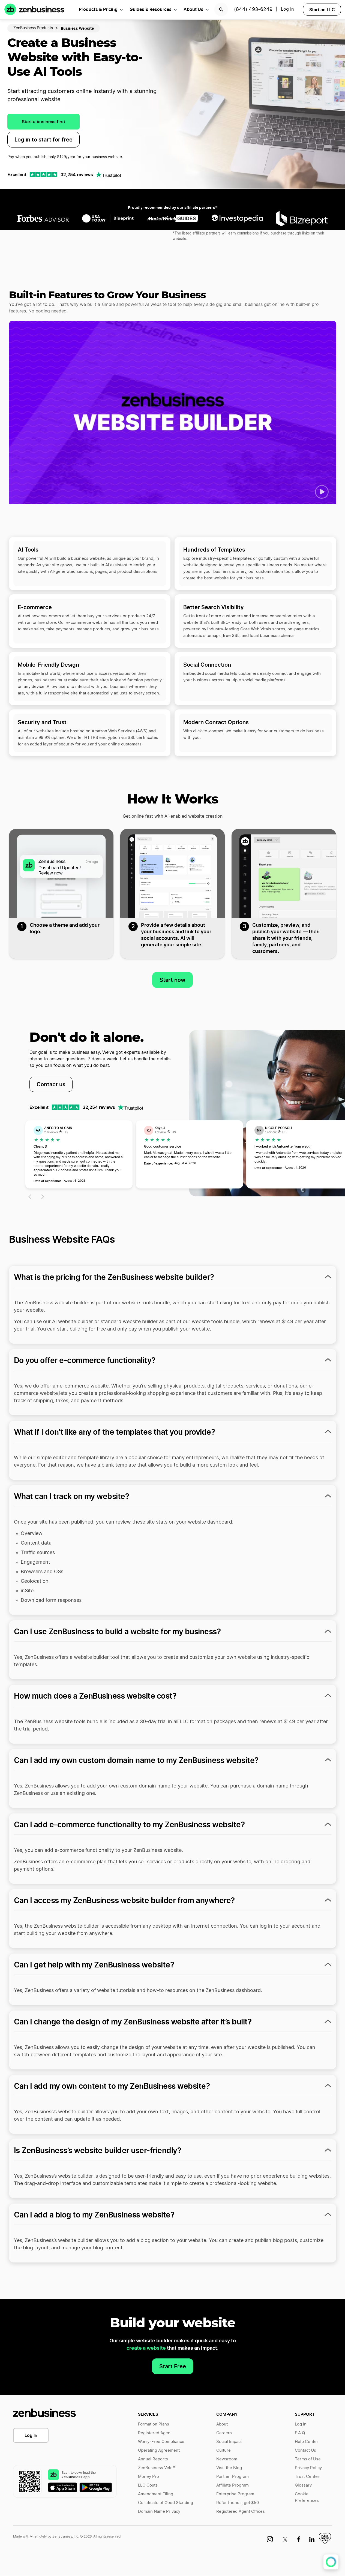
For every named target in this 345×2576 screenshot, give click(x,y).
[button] (322, 492)
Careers (224, 2433)
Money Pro (148, 2477)
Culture (223, 2450)
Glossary (303, 2485)
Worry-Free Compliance (161, 2442)
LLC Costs (148, 2485)
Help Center (307, 2442)
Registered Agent (155, 2433)
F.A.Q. (300, 2433)
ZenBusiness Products (33, 28)
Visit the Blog (229, 2468)
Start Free (173, 2366)
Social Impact (229, 2442)
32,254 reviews (77, 174)
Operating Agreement (159, 2450)
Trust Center (307, 2477)
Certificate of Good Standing (166, 2503)
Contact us (51, 1084)
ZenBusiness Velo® (157, 2468)
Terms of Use (308, 2459)
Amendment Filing (156, 2494)
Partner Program (232, 2477)
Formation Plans (154, 2424)
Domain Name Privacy (159, 2512)
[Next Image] (43, 1197)
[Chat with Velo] (331, 2562)
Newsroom (227, 2459)
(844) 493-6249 (253, 10)
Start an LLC (322, 10)
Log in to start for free (43, 140)
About (222, 2424)
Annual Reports (153, 2459)
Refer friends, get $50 (238, 2503)
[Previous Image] (29, 1197)
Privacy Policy (308, 2468)
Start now (172, 980)
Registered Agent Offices (241, 2512)
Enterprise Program (235, 2494)
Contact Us (305, 2450)
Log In (31, 2435)
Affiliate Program (232, 2485)
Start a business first (43, 122)
